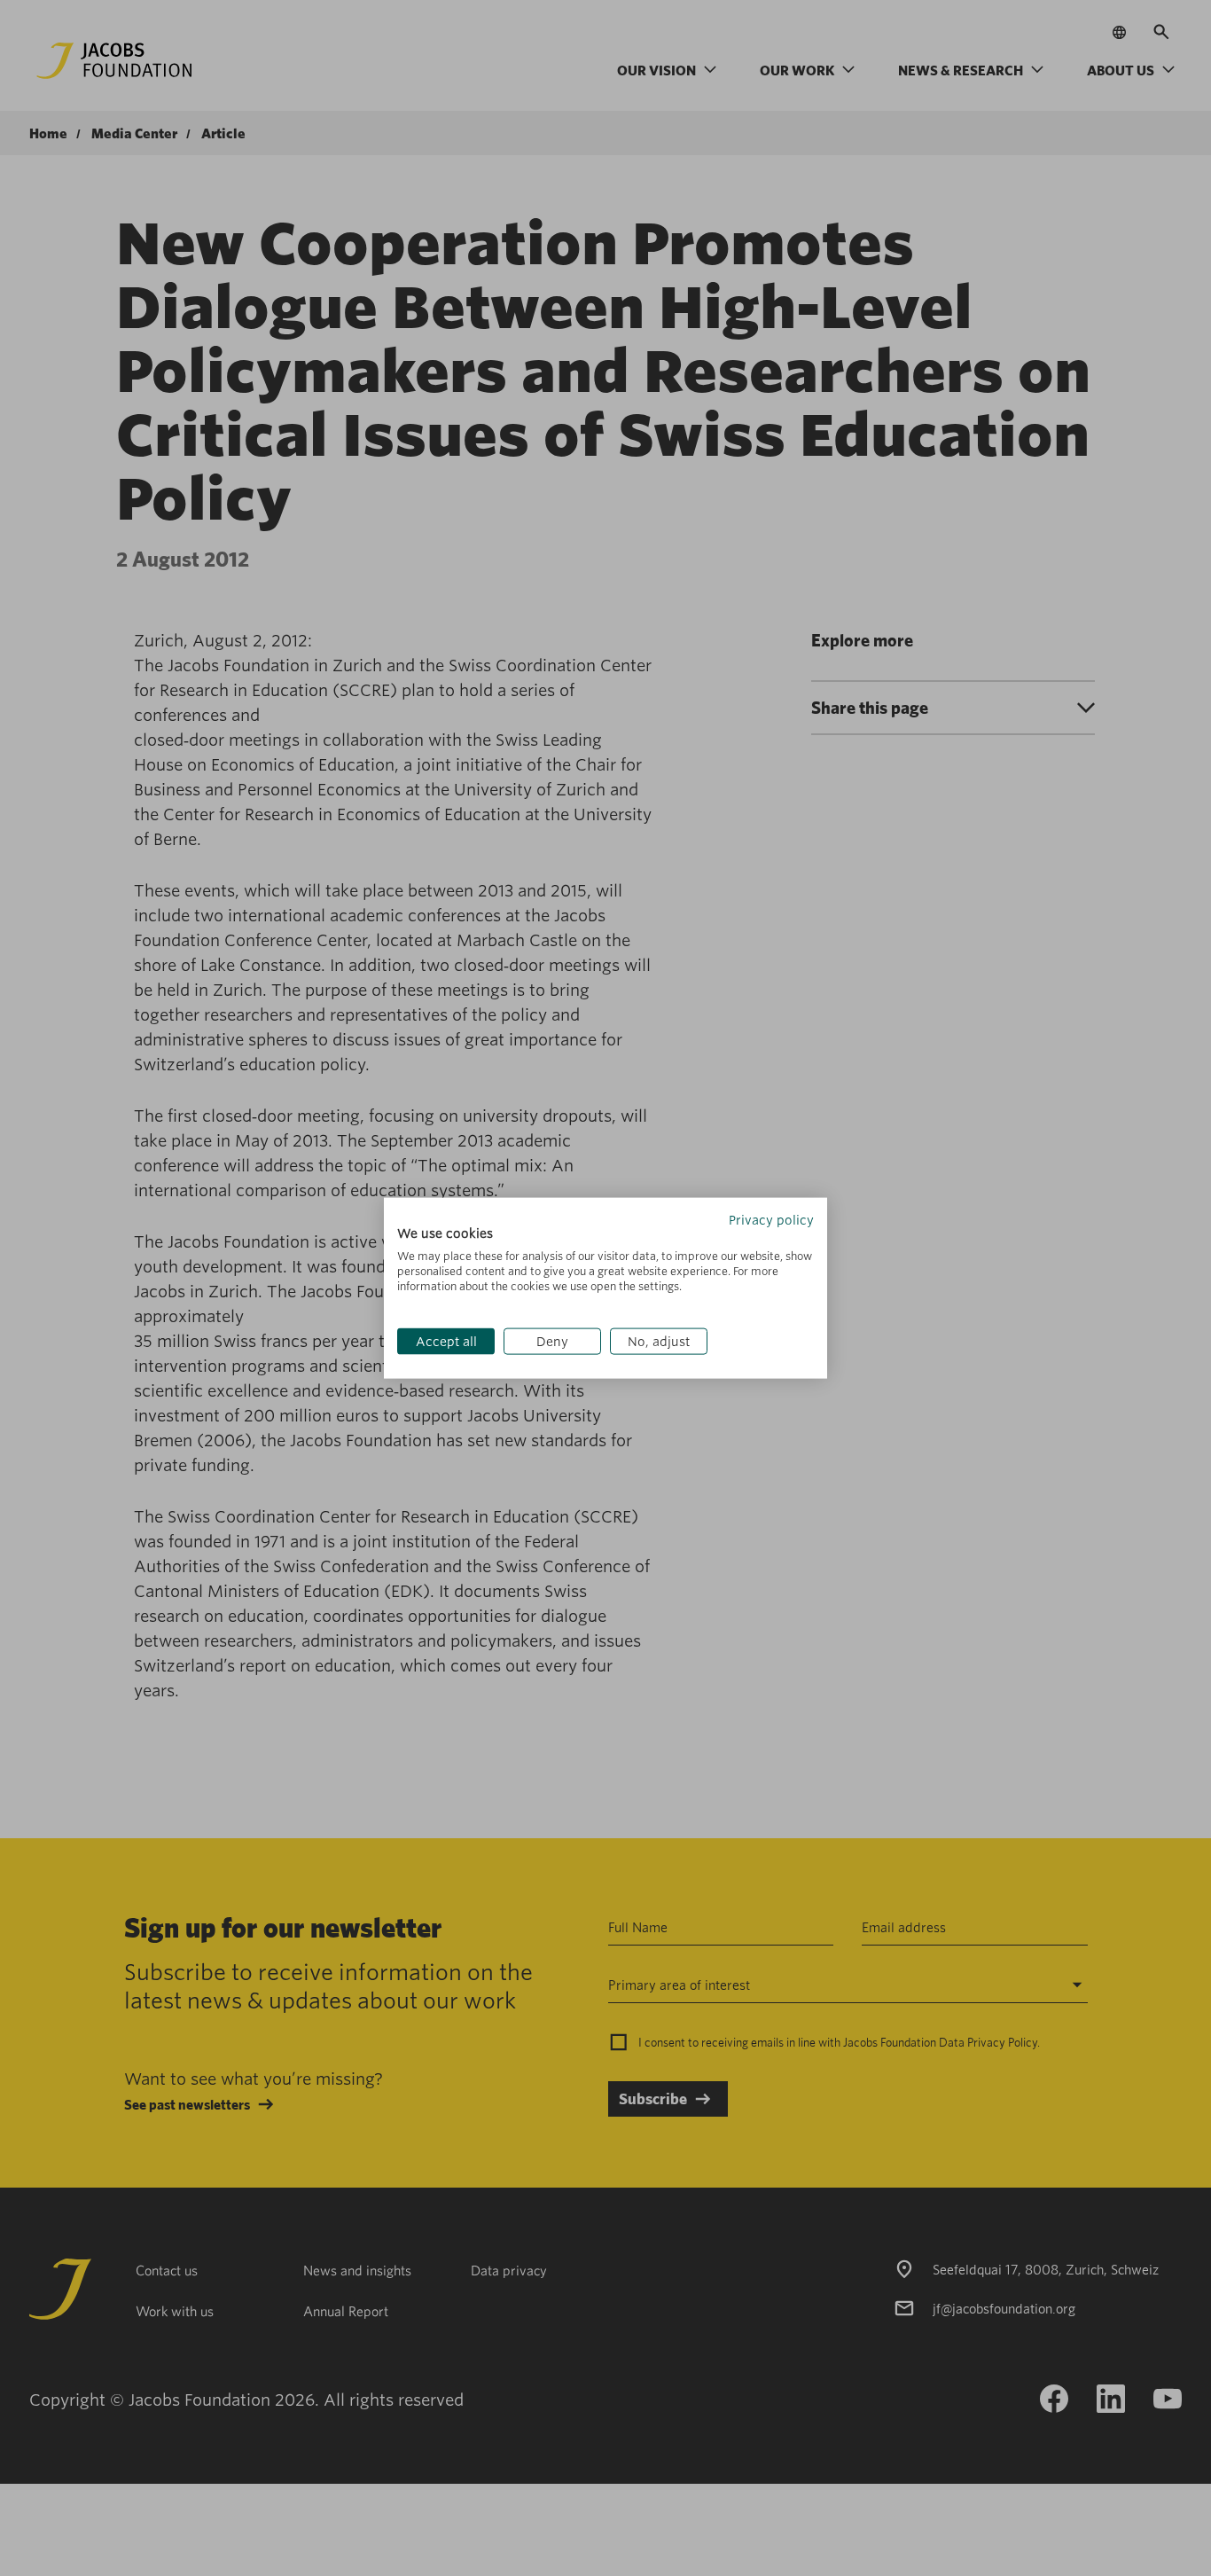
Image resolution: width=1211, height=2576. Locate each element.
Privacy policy (771, 1219)
